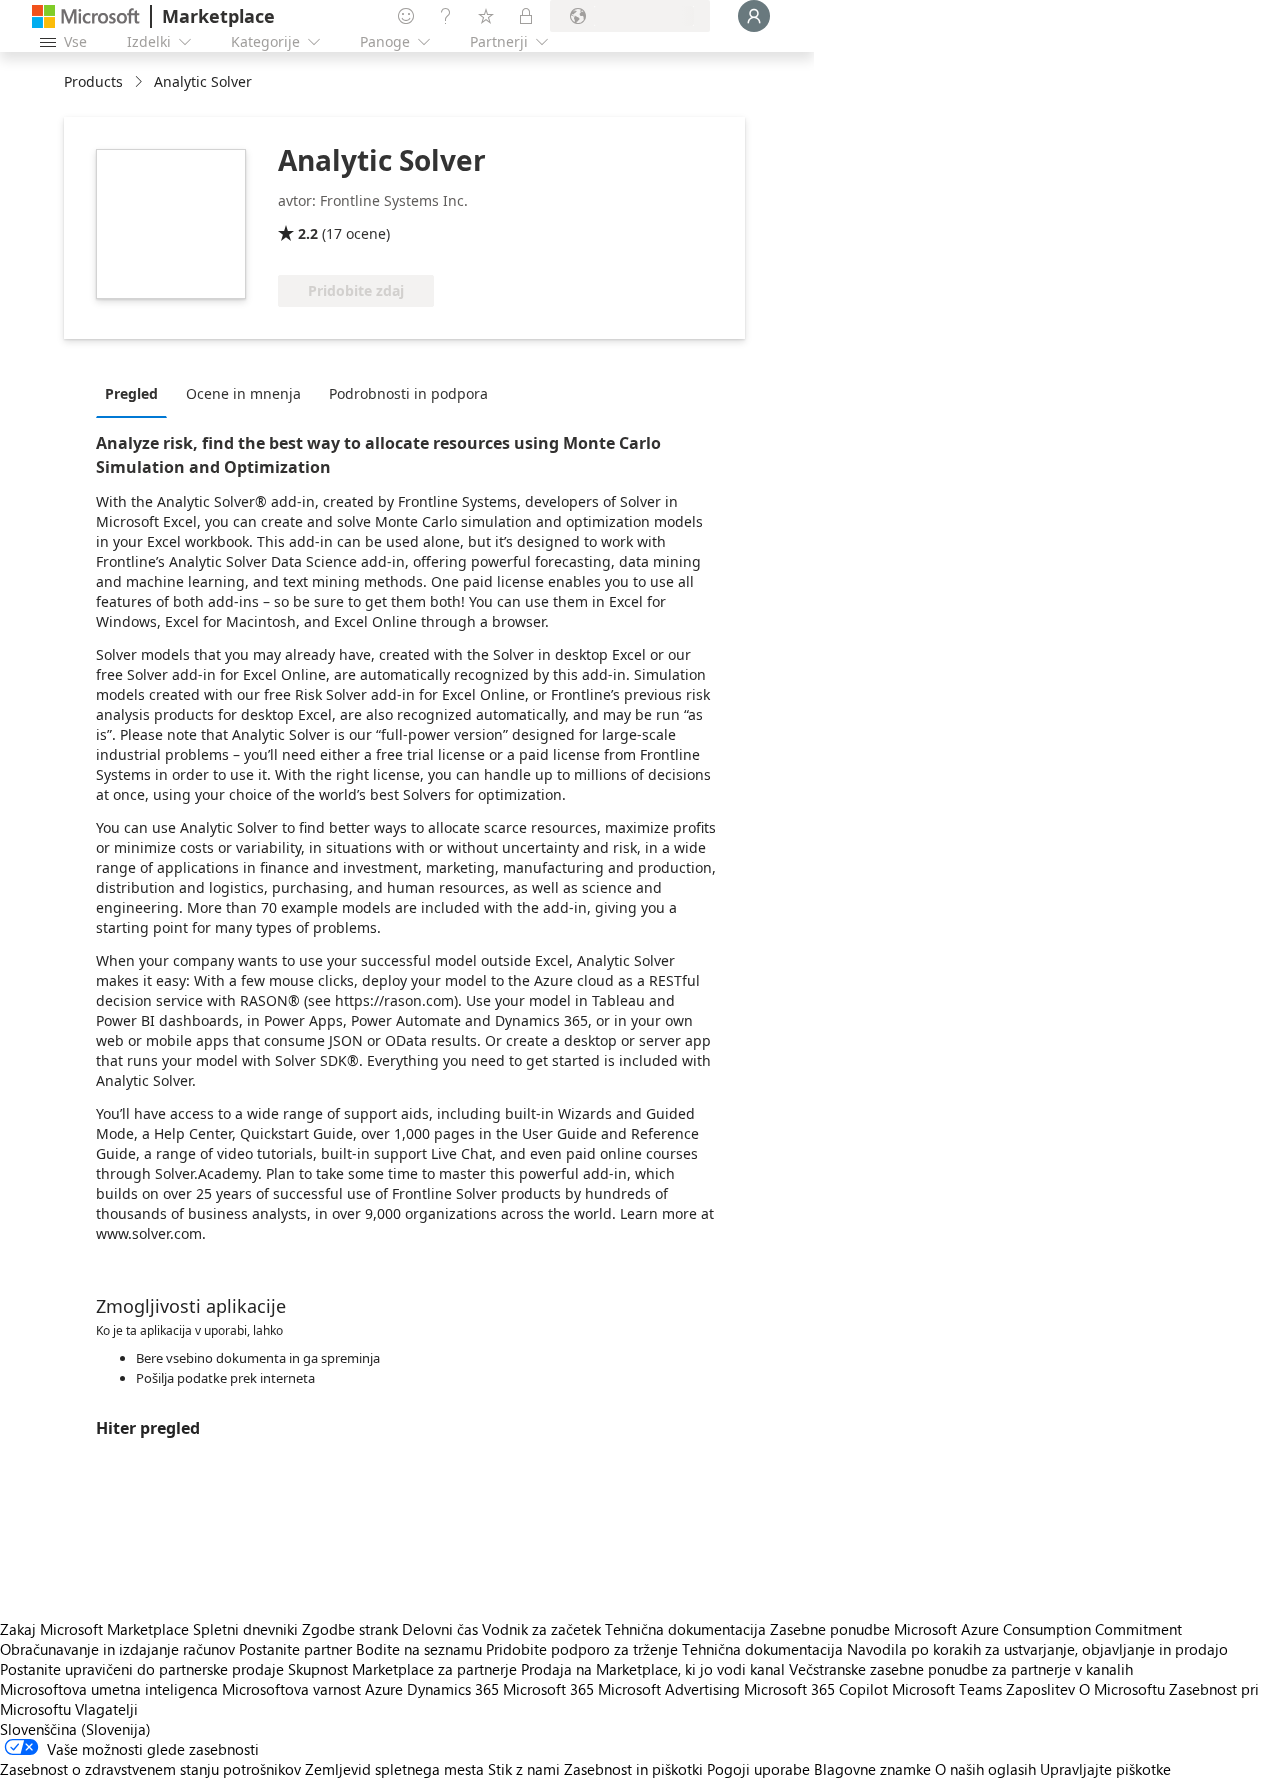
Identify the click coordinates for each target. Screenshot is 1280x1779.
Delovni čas (440, 1629)
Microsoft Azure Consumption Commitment (1038, 1629)
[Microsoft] (86, 16)
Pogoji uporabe (758, 1769)
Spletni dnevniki (245, 1629)
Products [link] (93, 81)
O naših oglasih (985, 1769)
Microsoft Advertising (669, 1689)
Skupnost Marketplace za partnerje (402, 1669)
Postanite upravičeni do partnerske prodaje (142, 1669)
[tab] (136, 393)
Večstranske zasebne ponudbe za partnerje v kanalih (961, 1669)
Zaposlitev (1040, 1689)
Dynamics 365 (453, 1689)
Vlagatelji (106, 1709)
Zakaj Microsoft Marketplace (94, 1629)
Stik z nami (524, 1769)
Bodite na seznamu (419, 1649)
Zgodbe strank (350, 1629)
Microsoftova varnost (291, 1689)
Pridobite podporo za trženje (582, 1649)
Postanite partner (295, 1649)
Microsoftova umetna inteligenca (109, 1689)
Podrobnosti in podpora (408, 393)
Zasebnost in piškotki (633, 1769)
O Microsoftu (1122, 1689)
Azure (384, 1689)
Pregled (131, 393)
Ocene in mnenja (243, 393)
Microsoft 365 (548, 1689)
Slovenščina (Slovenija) (75, 1729)
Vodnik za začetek (541, 1629)
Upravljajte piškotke (1105, 1769)
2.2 (308, 233)
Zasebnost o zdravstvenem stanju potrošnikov (150, 1769)
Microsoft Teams (947, 1689)
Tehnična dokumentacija (685, 1629)
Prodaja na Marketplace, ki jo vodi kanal (653, 1669)
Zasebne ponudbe (830, 1629)
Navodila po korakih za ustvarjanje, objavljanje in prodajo (1037, 1649)
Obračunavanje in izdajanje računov (117, 1649)
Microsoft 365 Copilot (816, 1689)
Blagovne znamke (872, 1769)
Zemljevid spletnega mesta (394, 1769)
